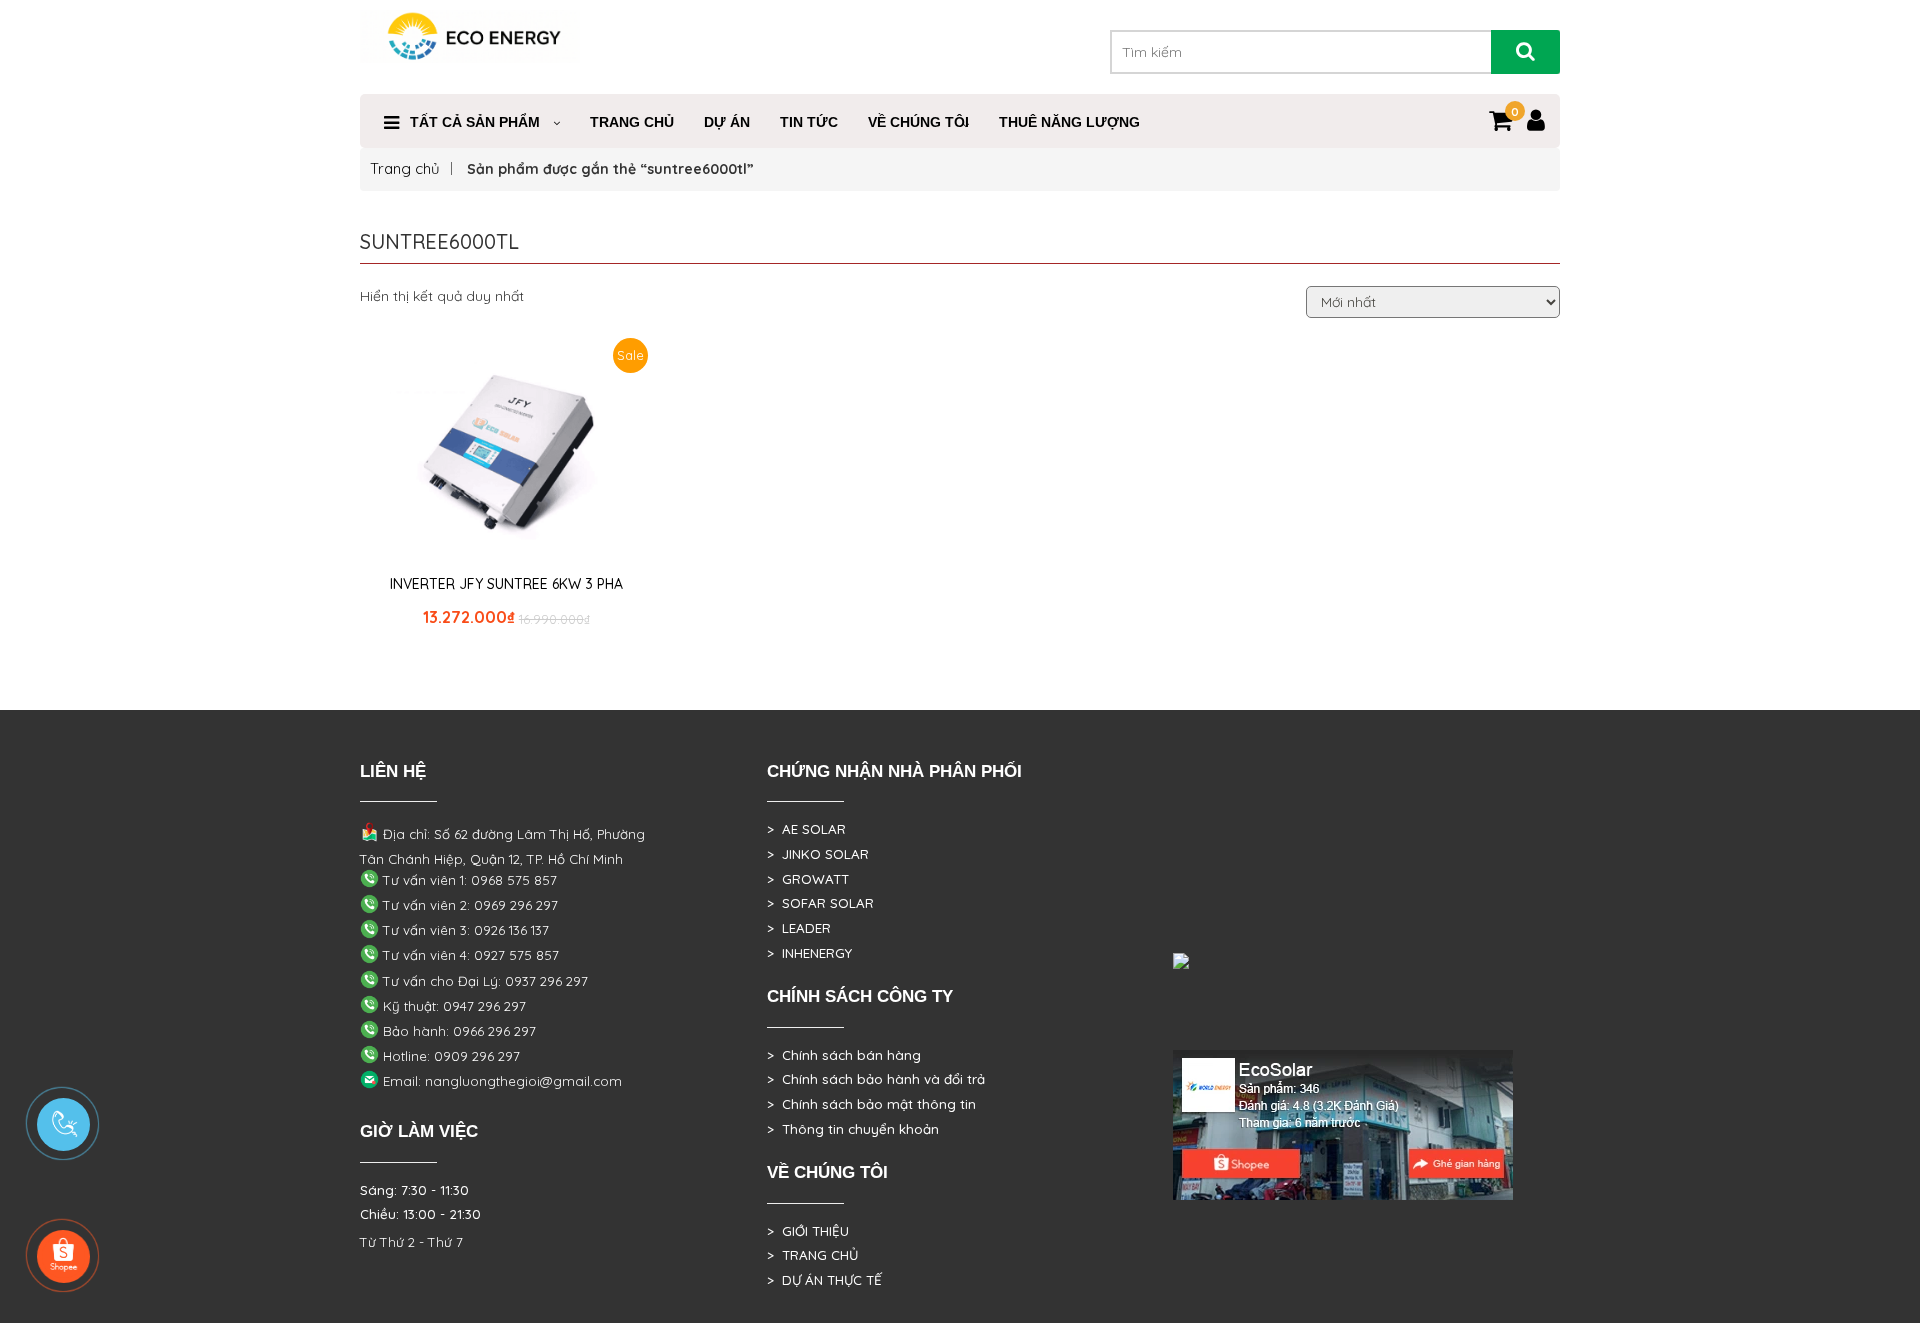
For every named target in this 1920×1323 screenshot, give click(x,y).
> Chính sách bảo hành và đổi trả (876, 1079)
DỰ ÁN (727, 122)
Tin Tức (809, 122)
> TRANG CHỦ (812, 1255)
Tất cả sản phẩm (475, 122)
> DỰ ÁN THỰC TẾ (824, 1280)
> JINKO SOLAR (818, 854)
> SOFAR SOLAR (820, 903)
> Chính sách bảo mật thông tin (871, 1104)
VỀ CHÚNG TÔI (918, 122)
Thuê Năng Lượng (1069, 122)
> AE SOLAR (806, 829)
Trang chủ (405, 168)
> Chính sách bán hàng (844, 1055)
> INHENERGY (809, 953)
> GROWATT (808, 879)
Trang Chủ (632, 122)
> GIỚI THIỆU (808, 1231)
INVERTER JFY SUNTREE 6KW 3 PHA (506, 584)
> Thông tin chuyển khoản (853, 1129)
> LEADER (799, 928)
